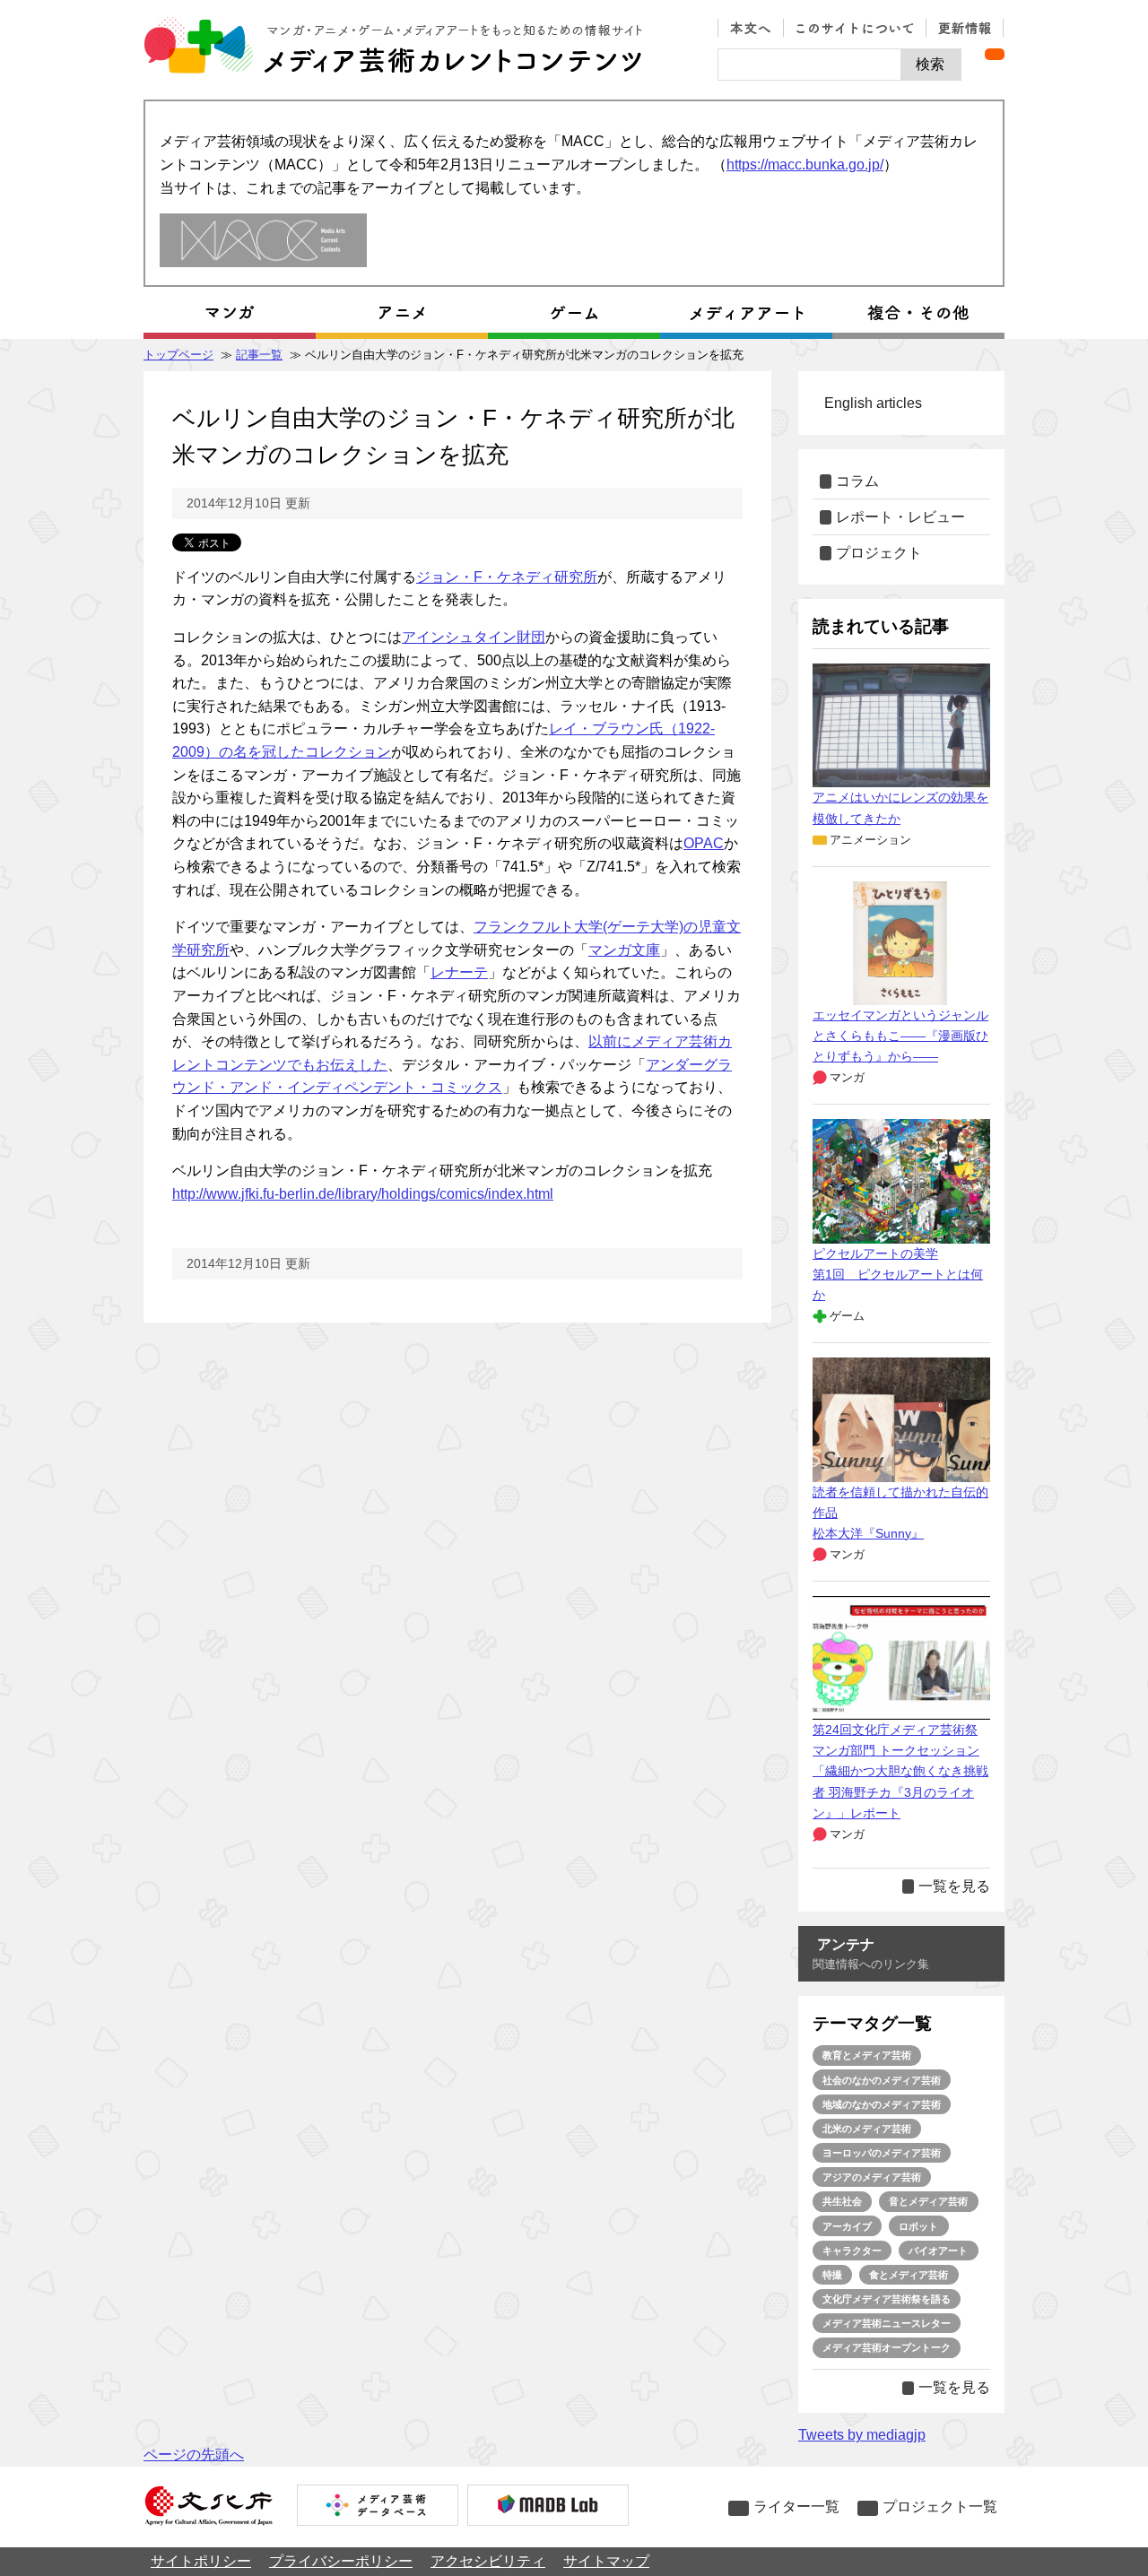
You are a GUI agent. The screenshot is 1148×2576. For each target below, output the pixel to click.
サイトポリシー (201, 2561)
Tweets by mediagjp (862, 2435)
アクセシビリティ (488, 2561)
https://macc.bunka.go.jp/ (805, 165)
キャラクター (852, 2251)
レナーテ (459, 972)
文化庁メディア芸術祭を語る (887, 2299)
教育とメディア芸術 (867, 2055)
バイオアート (938, 2251)
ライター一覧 (796, 2507)
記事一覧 (259, 355)
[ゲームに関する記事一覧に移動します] (574, 313)
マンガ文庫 (624, 950)
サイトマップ (606, 2561)
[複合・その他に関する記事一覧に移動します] (918, 313)
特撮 (832, 2275)
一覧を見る (954, 1886)
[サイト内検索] (809, 65)
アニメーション (870, 840)
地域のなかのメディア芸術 (882, 2104)
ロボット (918, 2226)
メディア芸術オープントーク (887, 2347)
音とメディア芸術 (928, 2201)
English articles (873, 403)
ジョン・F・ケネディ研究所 (507, 577)
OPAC (704, 843)
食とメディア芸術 (909, 2275)
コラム (857, 481)
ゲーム (847, 1316)
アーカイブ (847, 2226)
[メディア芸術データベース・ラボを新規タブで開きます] (548, 2507)
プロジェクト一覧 (940, 2507)
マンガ (847, 1077)
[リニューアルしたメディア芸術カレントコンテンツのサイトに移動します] (263, 242)
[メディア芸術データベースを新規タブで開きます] (378, 2507)
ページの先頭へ (194, 2455)
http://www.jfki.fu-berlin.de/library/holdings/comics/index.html (363, 1194)
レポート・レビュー (900, 517)
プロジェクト (879, 553)
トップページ (178, 355)
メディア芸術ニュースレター (887, 2323)
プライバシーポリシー (341, 2561)
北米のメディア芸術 (867, 2129)
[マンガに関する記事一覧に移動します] (230, 313)
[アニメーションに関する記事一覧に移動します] (402, 313)
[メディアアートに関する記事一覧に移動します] (746, 313)
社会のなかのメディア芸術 (882, 2080)
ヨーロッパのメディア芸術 (882, 2153)
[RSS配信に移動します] (995, 54)
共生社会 (842, 2201)
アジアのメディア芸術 (872, 2177)
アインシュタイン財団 (474, 637)
